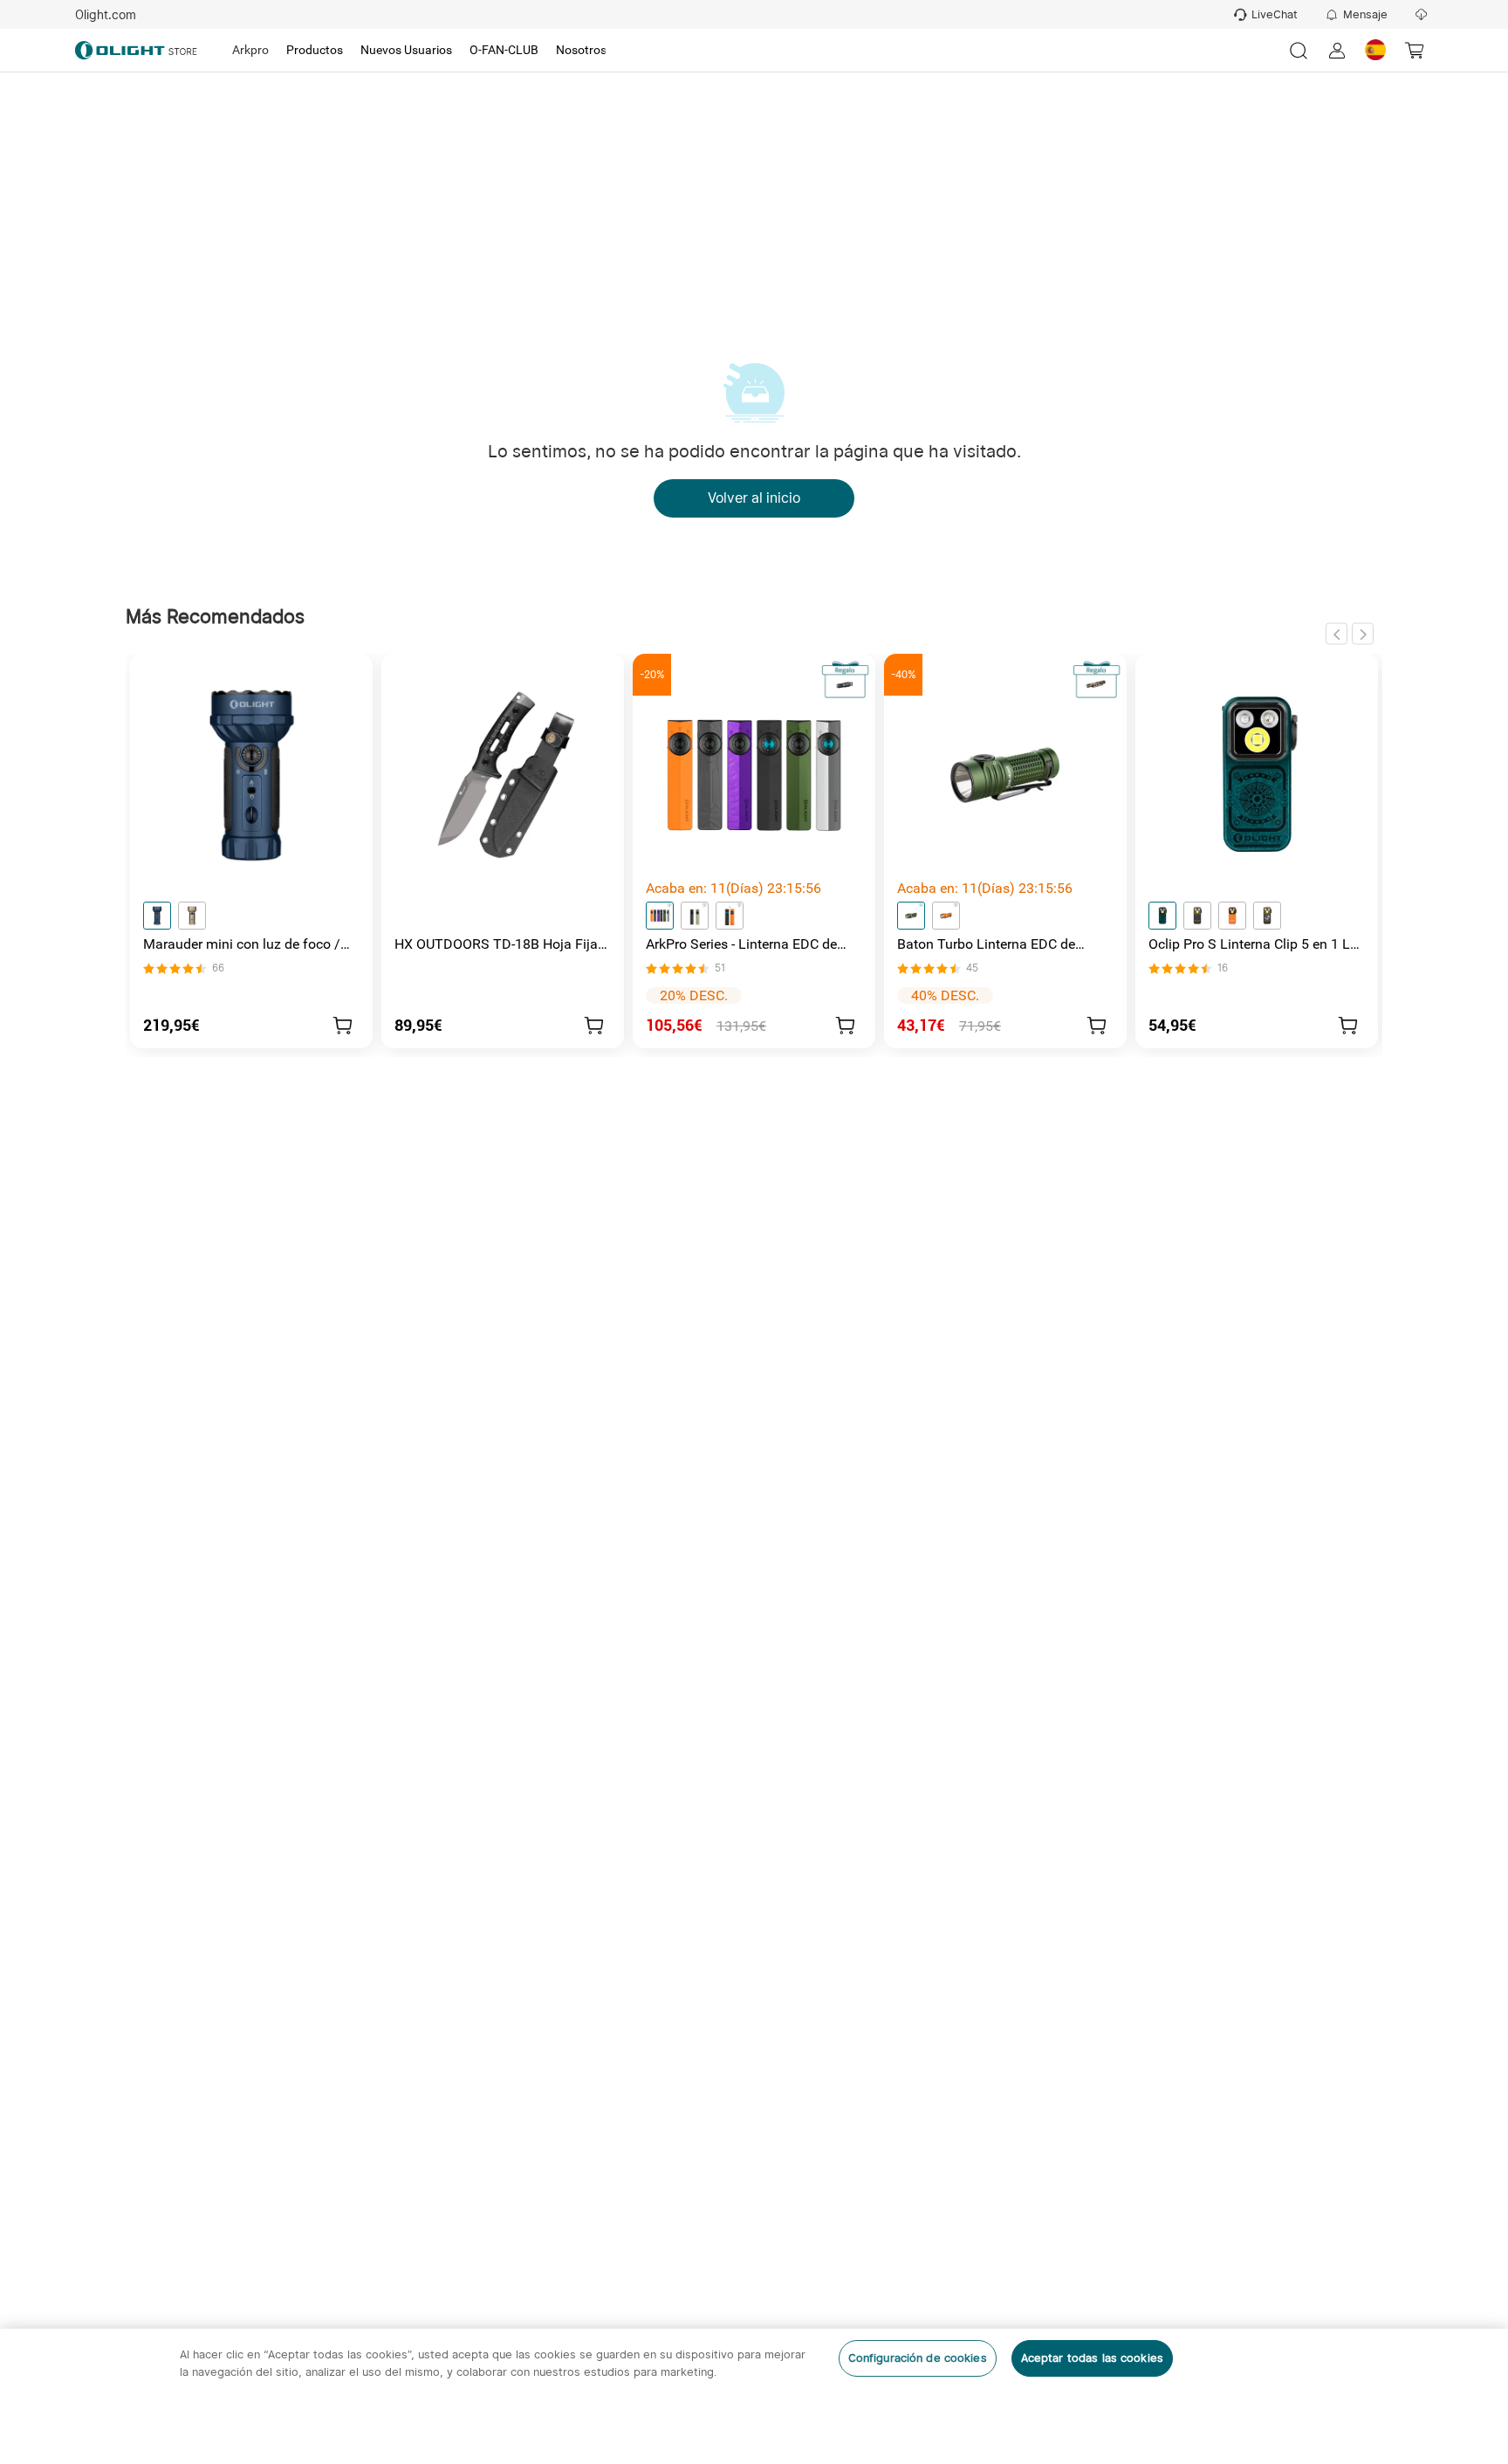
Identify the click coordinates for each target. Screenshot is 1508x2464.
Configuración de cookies (918, 2358)
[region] (754, 2396)
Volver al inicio (754, 498)
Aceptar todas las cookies (1092, 2358)
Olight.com (106, 15)
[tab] (250, 51)
